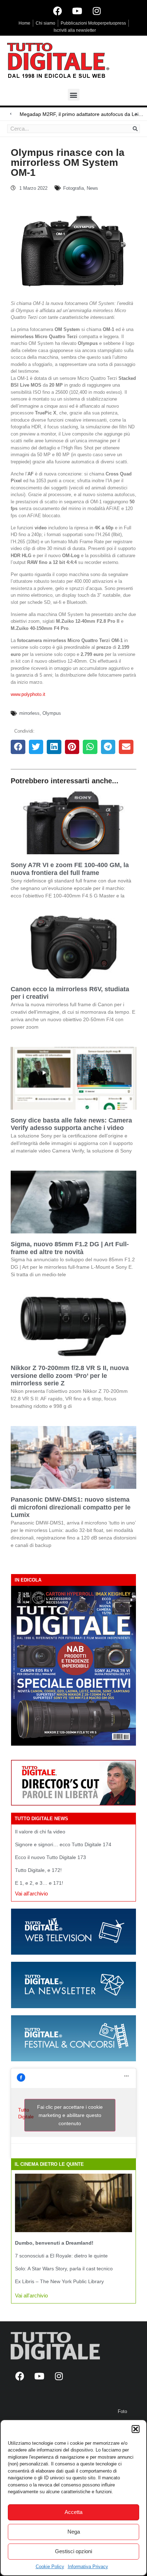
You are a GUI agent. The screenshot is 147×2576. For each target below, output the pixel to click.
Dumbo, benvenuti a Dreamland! (54, 2243)
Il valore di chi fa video (40, 1832)
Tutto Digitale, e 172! (38, 1870)
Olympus (52, 713)
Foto (122, 2411)
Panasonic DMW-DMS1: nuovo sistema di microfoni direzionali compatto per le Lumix (71, 1507)
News (92, 188)
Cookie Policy (50, 2567)
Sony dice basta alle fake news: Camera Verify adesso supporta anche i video (71, 1124)
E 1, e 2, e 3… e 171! (39, 1883)
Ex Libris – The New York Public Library (59, 2281)
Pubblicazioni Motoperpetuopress (93, 23)
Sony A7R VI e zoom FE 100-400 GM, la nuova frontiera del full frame (70, 869)
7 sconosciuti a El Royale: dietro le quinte (61, 2256)
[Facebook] (57, 11)
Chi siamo (45, 23)
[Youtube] (77, 11)
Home (24, 23)
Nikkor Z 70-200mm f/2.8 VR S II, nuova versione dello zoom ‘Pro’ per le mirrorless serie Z (70, 1376)
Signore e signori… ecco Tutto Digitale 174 (63, 1844)
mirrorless (29, 713)
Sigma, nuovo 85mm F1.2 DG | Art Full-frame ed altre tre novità (70, 1248)
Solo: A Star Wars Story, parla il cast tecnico (64, 2269)
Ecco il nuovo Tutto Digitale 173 (50, 1857)
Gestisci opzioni (73, 2551)
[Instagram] (97, 11)
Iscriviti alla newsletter (75, 30)
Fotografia (73, 188)
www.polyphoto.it (28, 694)
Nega (74, 2532)
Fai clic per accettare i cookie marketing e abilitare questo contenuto (70, 2115)
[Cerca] (135, 129)
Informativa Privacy (88, 2567)
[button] (136, 2429)
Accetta (73, 2512)
